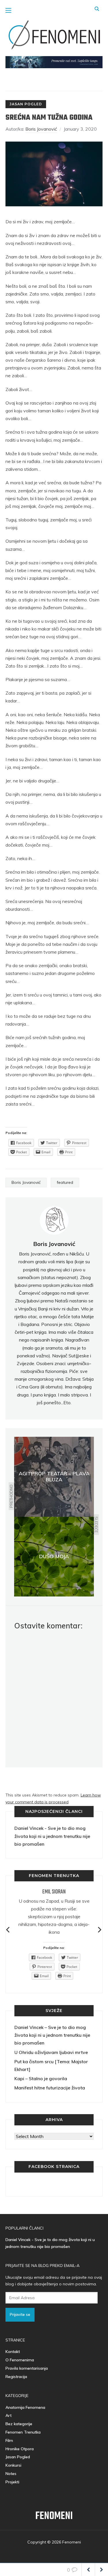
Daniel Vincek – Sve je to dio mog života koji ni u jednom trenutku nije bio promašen (52, 2035)
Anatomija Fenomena (25, 2407)
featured (65, 1182)
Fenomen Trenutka (23, 2432)
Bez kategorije (19, 2424)
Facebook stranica (54, 2167)
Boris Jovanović (41, 129)
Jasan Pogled (26, 104)
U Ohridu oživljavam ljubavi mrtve (51, 2052)
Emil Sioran (54, 1892)
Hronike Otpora (20, 2449)
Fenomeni (54, 2516)
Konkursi (13, 2465)
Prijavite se (20, 2314)
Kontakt (13, 2352)
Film (9, 2440)
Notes (11, 2474)
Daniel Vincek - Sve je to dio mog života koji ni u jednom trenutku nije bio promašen (52, 1836)
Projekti (12, 2482)
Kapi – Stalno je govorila (41, 2078)
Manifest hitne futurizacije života (50, 2088)
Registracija (16, 2377)
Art (8, 2415)
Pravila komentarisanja (27, 2368)
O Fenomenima (20, 2360)
